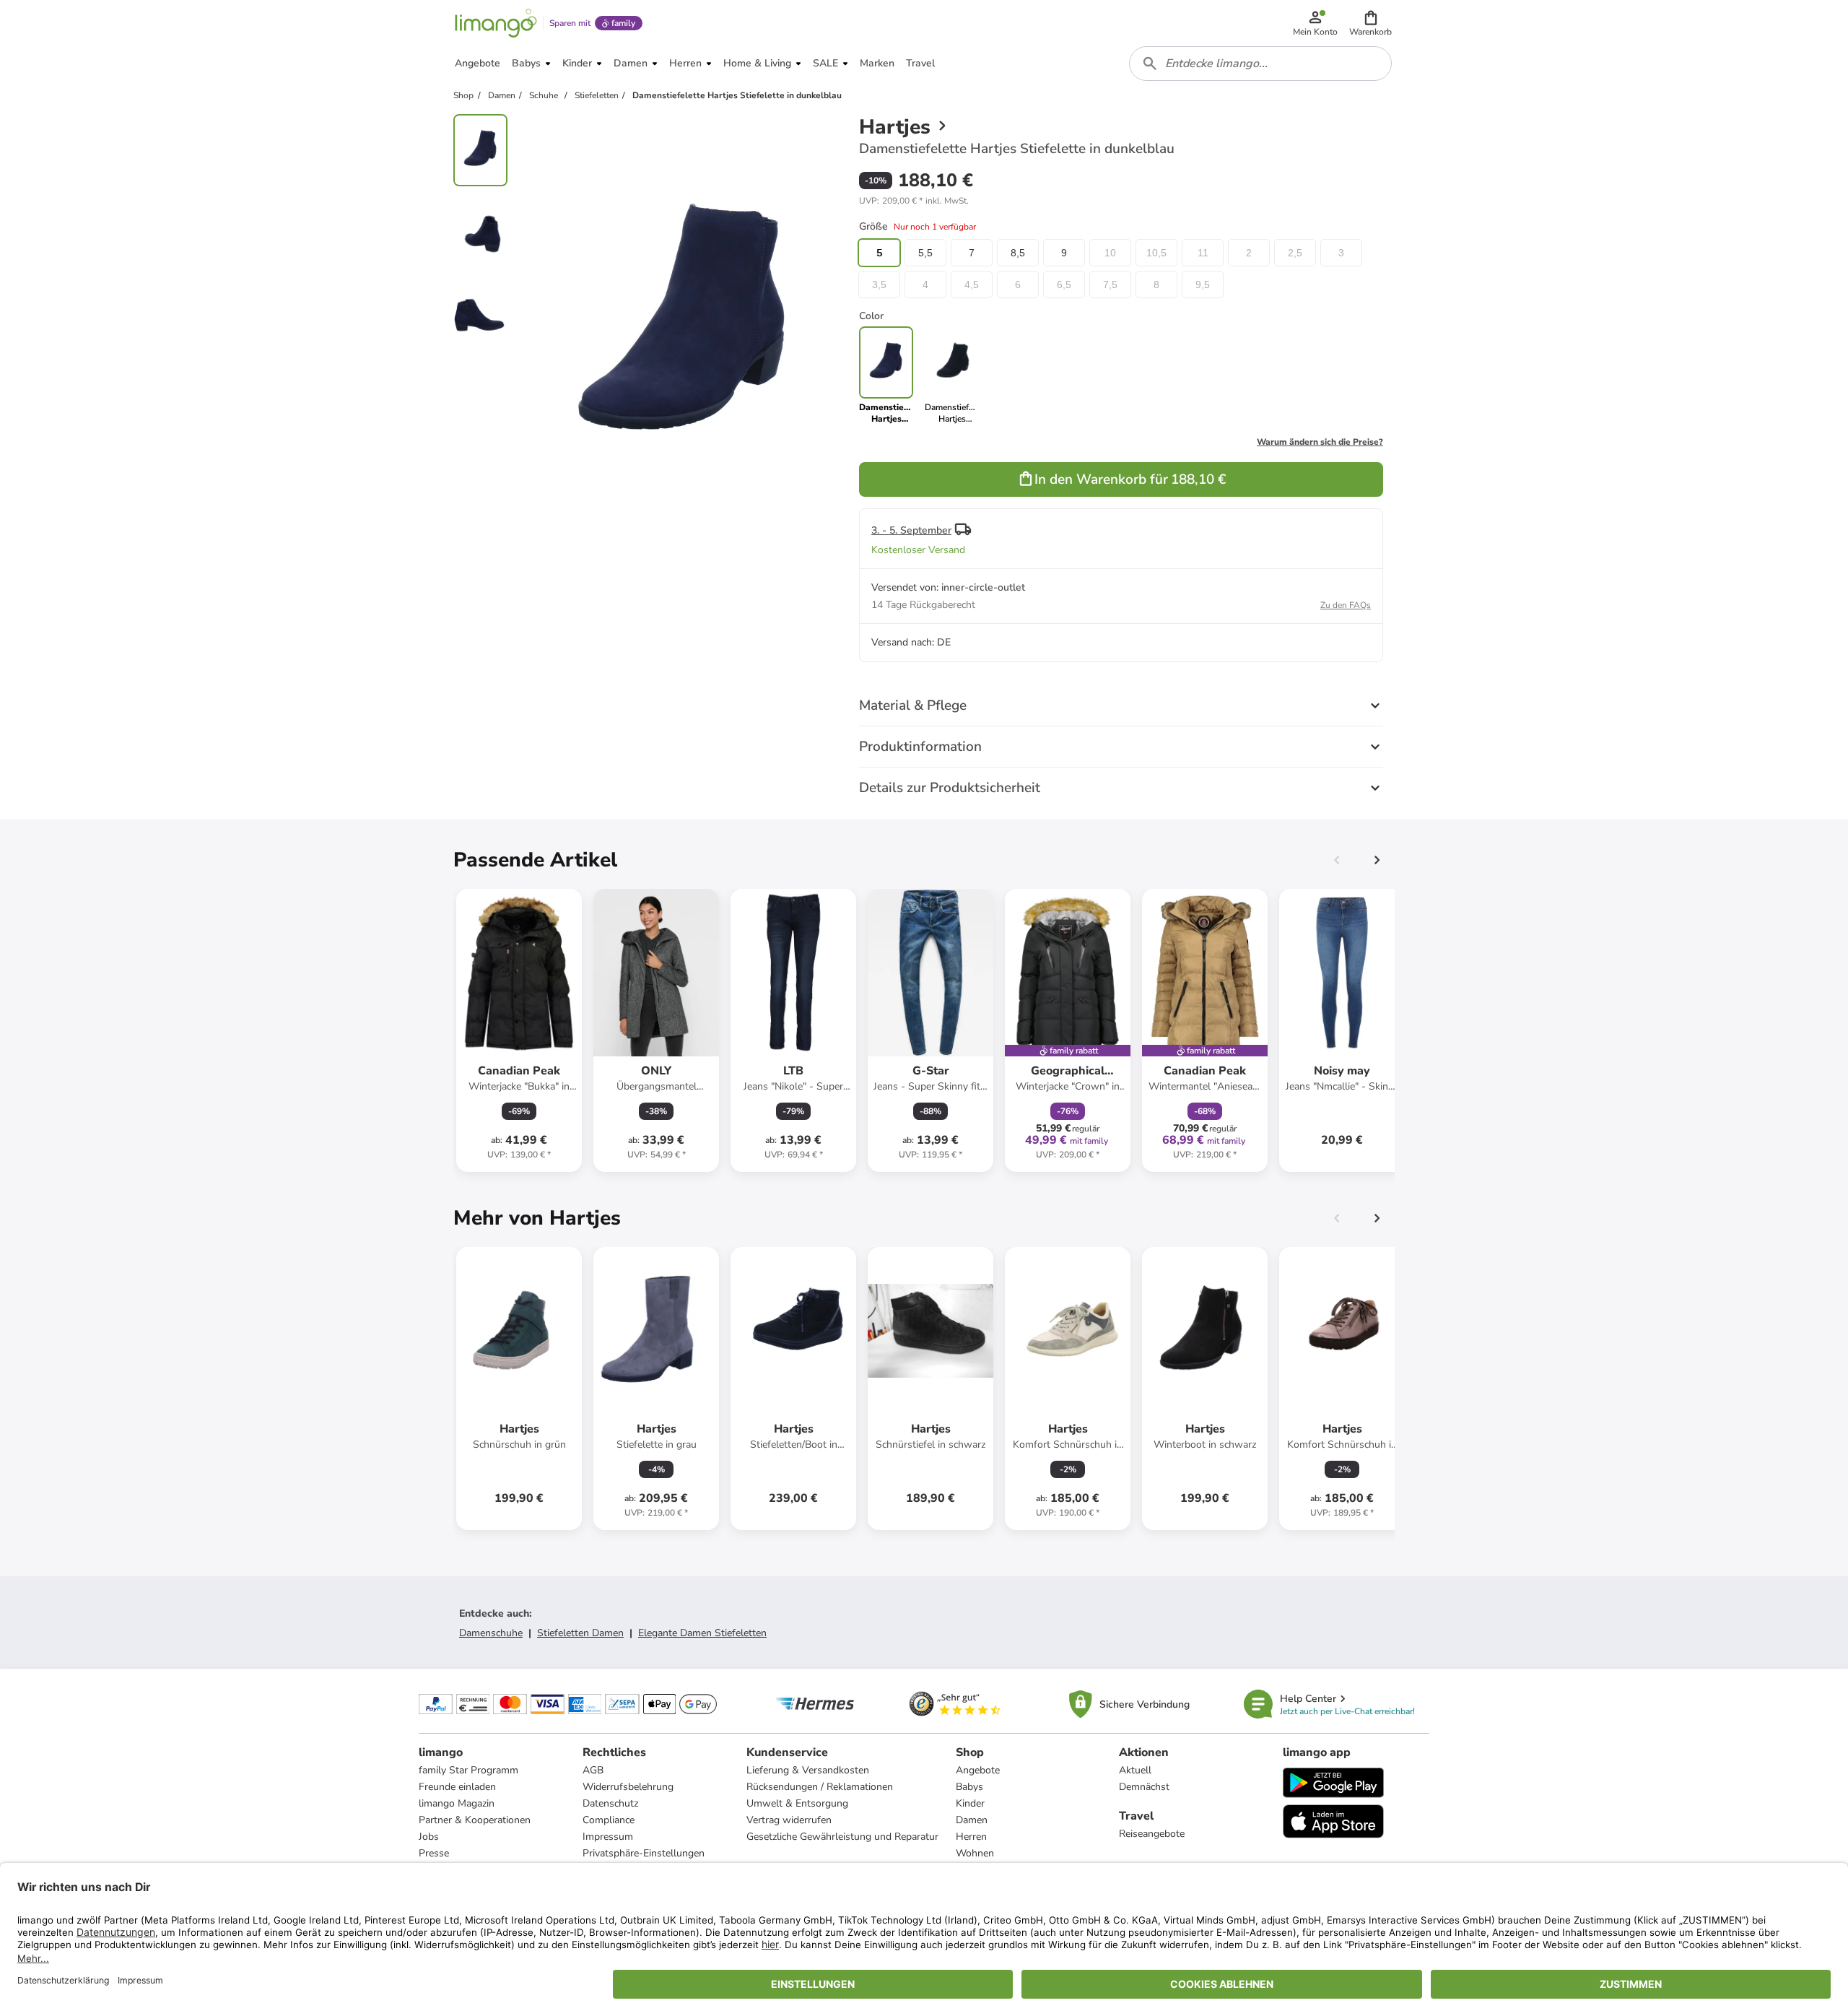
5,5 (925, 253)
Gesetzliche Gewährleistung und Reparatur (842, 1837)
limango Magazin (457, 1803)
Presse (434, 1853)
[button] (1370, 23)
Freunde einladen (457, 1787)
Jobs (429, 1837)
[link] (952, 375)
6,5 (1064, 284)
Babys (969, 1787)
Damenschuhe (491, 1633)
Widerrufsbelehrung (628, 1787)
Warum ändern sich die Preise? (1320, 442)
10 (1110, 253)
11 (1203, 253)
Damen (972, 1820)
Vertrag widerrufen (789, 1820)
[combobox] (1260, 64)
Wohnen (975, 1853)
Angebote (978, 1770)
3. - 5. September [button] (911, 530)
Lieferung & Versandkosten (808, 1770)
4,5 (972, 284)
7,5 (1110, 284)
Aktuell (1135, 1770)
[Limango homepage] (496, 23)
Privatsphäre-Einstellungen (644, 1853)
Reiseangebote (1152, 1834)
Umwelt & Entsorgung (797, 1803)
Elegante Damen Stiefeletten (702, 1633)
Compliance (609, 1820)
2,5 (1295, 253)
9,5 (1203, 284)
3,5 (879, 284)
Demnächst (1144, 1787)
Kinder (970, 1803)
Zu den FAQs (1346, 605)
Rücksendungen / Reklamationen (820, 1787)
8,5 (1018, 253)
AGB (593, 1770)
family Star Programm (468, 1770)
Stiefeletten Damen (580, 1633)
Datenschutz (610, 1803)
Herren (971, 1837)
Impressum (608, 1837)
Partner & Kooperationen (475, 1820)
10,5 (1156, 253)
